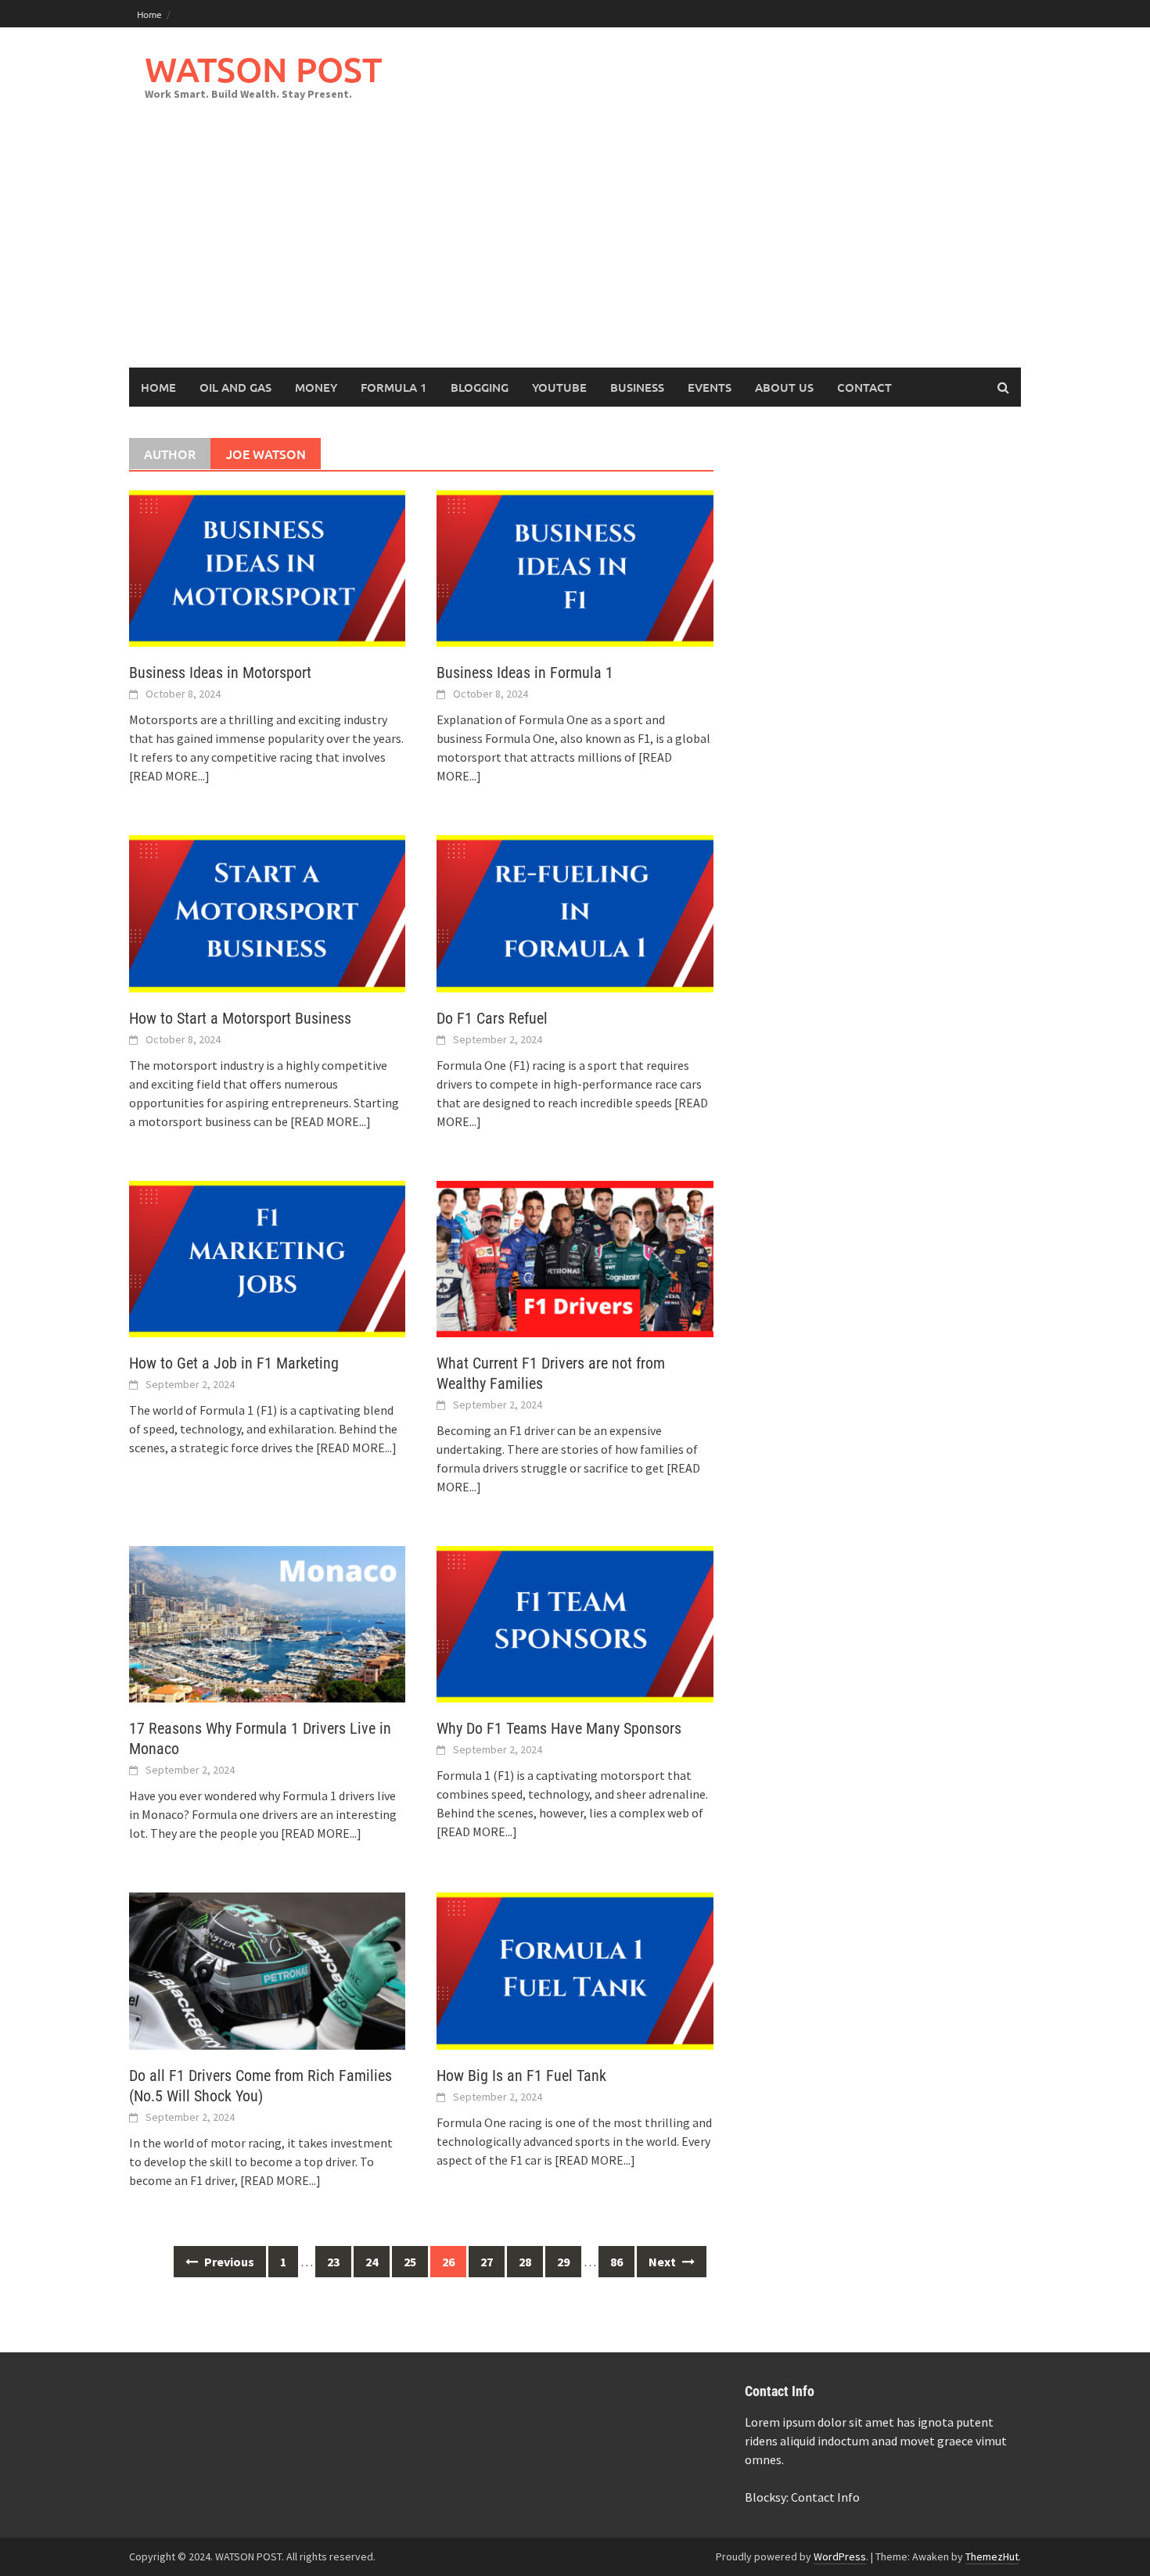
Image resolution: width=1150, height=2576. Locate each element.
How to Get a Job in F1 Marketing (234, 1363)
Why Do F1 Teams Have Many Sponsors (559, 1728)
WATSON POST (263, 69)
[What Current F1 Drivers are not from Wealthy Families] (575, 1258)
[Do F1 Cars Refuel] (575, 912)
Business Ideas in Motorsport (220, 673)
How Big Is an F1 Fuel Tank (521, 2076)
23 (333, 2262)
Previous (228, 2262)
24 (372, 2262)
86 (616, 2262)
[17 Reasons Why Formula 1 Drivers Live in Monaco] (267, 1623)
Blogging (480, 387)
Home (149, 14)
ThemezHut (992, 2556)
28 (525, 2262)
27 (487, 2262)
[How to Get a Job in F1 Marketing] (267, 1258)
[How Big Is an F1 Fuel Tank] (575, 1969)
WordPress (840, 2556)
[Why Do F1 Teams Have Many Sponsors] (575, 1623)
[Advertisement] (575, 250)
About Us (784, 387)
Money (316, 387)
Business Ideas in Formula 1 (525, 673)
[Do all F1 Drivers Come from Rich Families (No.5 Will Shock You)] (267, 1969)
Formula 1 (394, 387)
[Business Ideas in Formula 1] (575, 567)
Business (637, 387)
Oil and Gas (235, 387)
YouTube (559, 387)
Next (663, 2262)
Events (710, 387)
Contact (864, 387)
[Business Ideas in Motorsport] (267, 567)
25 (410, 2262)
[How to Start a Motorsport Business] (267, 912)
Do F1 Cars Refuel (492, 1018)
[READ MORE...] (169, 776)
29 (563, 2262)
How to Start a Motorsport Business (240, 1018)
